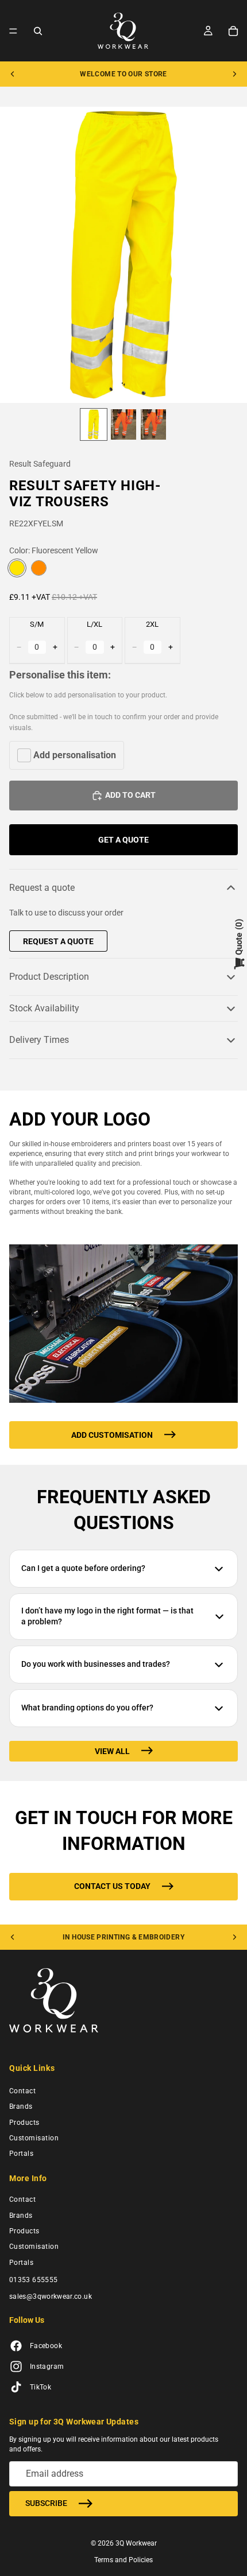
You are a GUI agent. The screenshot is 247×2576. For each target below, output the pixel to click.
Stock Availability (44, 1008)
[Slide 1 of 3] (94, 424)
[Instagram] (16, 2367)
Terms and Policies (123, 2560)
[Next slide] (234, 74)
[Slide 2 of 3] (123, 424)
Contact (22, 2091)
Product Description (49, 977)
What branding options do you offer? (87, 1708)
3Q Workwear (136, 2543)
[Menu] (13, 31)
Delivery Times (39, 1040)
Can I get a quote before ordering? (83, 1568)
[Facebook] (16, 2346)
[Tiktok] (16, 2388)
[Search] (38, 31)
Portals (21, 2154)
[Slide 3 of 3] (153, 424)
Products (24, 2123)
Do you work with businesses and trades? (96, 1664)
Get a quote (123, 840)
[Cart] (233, 31)
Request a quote (42, 888)
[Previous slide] (13, 74)
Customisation (34, 2138)
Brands (21, 2106)
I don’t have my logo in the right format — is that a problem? (107, 1616)
